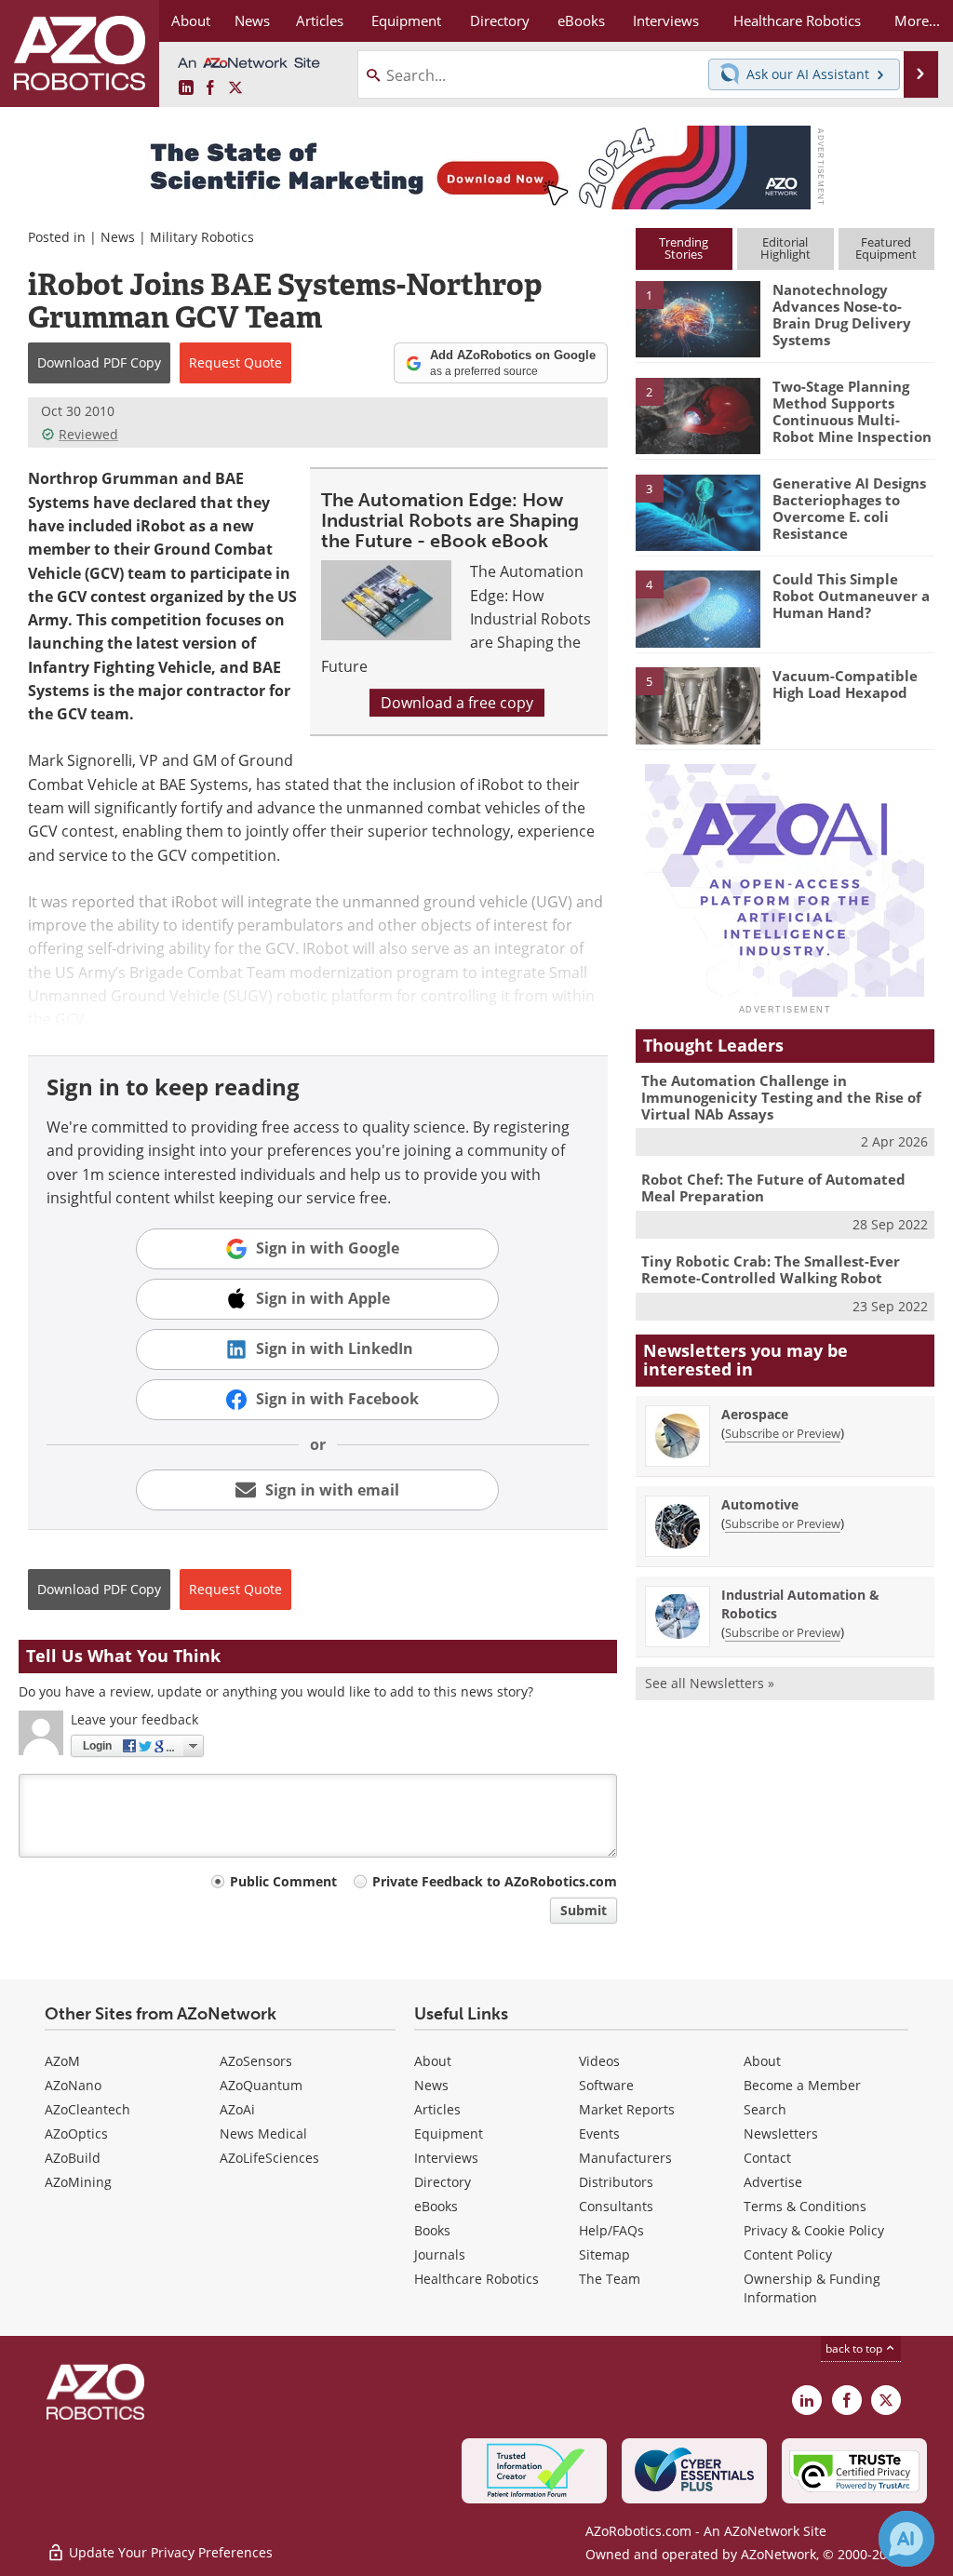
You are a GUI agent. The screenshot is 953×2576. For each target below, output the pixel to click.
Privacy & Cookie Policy (814, 2230)
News (118, 237)
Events (599, 2133)
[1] (698, 318)
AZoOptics (76, 2133)
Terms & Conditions (805, 2206)
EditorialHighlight (785, 248)
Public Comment (283, 1881)
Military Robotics (202, 237)
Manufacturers (625, 2158)
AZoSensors (256, 2061)
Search (765, 2109)
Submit (584, 1910)
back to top (855, 2348)
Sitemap (604, 2254)
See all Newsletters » (710, 1683)
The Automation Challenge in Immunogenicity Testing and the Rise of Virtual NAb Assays (781, 1097)
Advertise (773, 2182)
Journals (440, 2254)
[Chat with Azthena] (906, 2539)
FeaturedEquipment (886, 248)
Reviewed (88, 434)
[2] (698, 414)
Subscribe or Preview (783, 1433)
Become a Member (802, 2085)
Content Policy (788, 2254)
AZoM (62, 2061)
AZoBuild (73, 2158)
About (433, 2061)
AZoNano (73, 2085)
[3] (698, 511)
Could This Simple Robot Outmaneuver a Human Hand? (851, 596)
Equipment (449, 2133)
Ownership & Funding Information (812, 2288)
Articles (437, 2109)
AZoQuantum (261, 2085)
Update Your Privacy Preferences (169, 2552)
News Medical (263, 2133)
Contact (767, 2158)
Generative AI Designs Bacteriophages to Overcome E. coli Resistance (849, 508)
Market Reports (627, 2109)
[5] (698, 704)
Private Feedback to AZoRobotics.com (495, 1881)
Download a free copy (457, 703)
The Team (610, 2279)
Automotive (760, 1504)
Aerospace (755, 1414)
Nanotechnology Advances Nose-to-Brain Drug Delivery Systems (842, 315)
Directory (443, 2182)
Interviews (446, 2158)
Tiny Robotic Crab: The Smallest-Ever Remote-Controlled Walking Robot (771, 1269)
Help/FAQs (611, 2230)
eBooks (436, 2206)
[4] (698, 608)
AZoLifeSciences (269, 2158)
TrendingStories (684, 248)
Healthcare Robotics (476, 2279)
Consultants (616, 2206)
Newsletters (781, 2133)
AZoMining (78, 2182)
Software (606, 2085)
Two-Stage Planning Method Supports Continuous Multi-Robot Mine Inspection (852, 411)
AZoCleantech (87, 2109)
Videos (599, 2061)
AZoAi (237, 2109)
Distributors (616, 2182)
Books (432, 2230)
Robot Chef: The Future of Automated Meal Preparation (773, 1187)
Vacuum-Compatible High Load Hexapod (845, 684)
